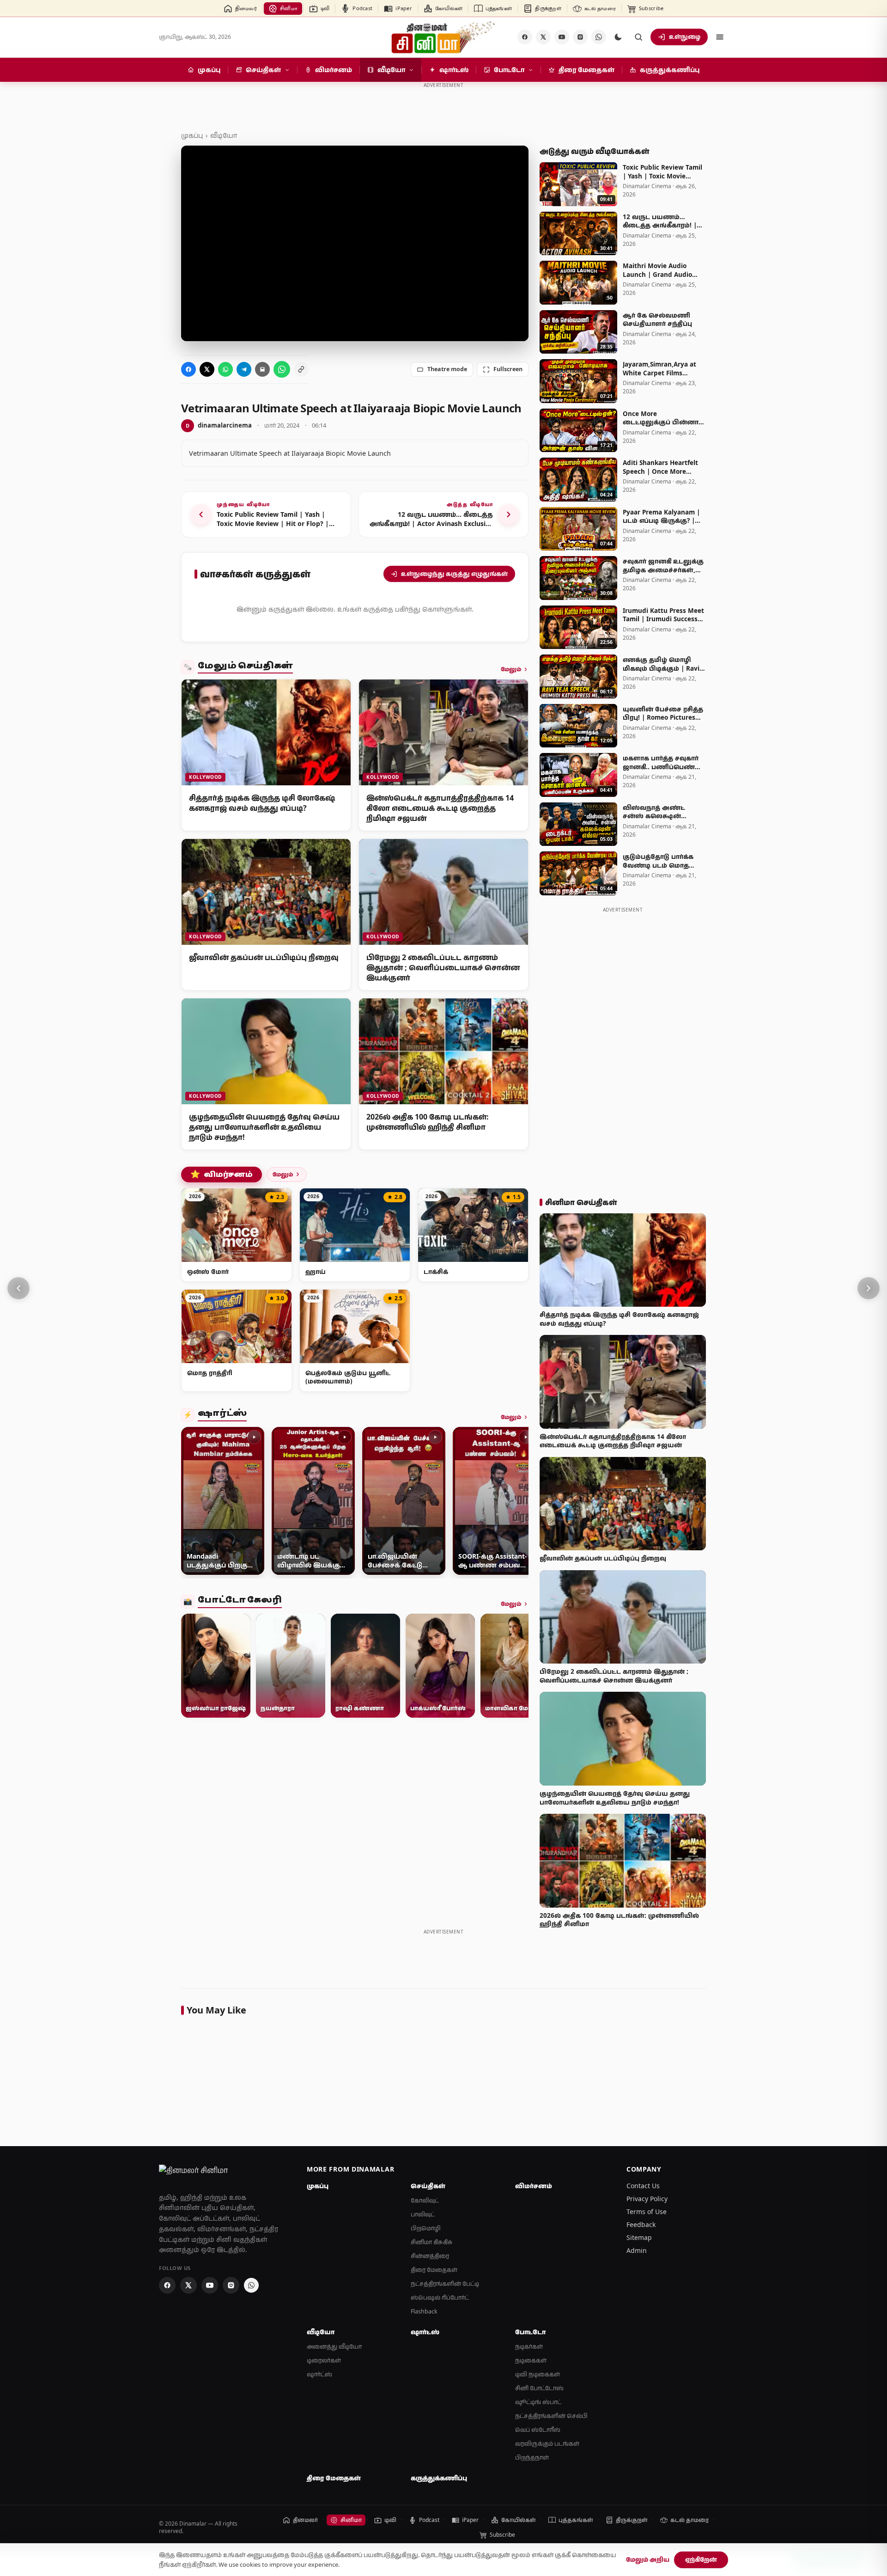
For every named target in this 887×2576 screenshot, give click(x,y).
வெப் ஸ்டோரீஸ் (538, 2430)
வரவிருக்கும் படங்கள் (547, 2444)
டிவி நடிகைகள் (538, 2374)
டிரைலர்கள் (324, 2360)
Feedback (641, 2224)
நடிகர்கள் (529, 2347)
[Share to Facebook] (188, 369)
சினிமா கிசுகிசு (432, 2242)
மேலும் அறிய (648, 2559)
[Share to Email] (262, 369)
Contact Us (643, 2186)
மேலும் (511, 669)
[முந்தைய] (18, 1288)
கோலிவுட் (425, 2200)
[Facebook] (525, 37)
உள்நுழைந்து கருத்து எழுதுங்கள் (454, 574)
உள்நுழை (685, 37)
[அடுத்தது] (869, 1288)
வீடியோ (224, 135)
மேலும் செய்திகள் (245, 667)
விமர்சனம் (222, 1175)
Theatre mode (447, 369)
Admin (637, 2250)
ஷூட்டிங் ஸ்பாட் (538, 2402)
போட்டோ (530, 2332)
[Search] (638, 37)
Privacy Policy (647, 2199)
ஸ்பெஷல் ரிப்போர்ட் (440, 2298)
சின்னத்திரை (430, 2256)
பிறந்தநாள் (532, 2457)
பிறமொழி (426, 2228)
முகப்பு (192, 135)
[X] (543, 37)
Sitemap (639, 2237)
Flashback (424, 2311)
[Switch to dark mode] (618, 37)
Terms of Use (647, 2212)
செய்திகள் (428, 2186)
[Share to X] (207, 369)
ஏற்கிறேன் (701, 2559)
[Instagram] (580, 37)
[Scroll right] (517, 1503)
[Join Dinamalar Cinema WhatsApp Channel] (599, 37)
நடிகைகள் (531, 2360)
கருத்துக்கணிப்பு (439, 2478)
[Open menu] (720, 37)
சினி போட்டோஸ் (539, 2388)
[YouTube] (562, 37)
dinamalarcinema (219, 425)
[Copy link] (301, 369)
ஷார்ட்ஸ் (222, 1415)
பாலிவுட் (423, 2214)
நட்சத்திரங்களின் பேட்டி (445, 2284)
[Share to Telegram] (244, 369)
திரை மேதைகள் (434, 2270)
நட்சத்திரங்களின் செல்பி (551, 2416)
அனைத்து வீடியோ (334, 2347)
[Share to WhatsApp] (225, 369)
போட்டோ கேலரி (240, 1601)
